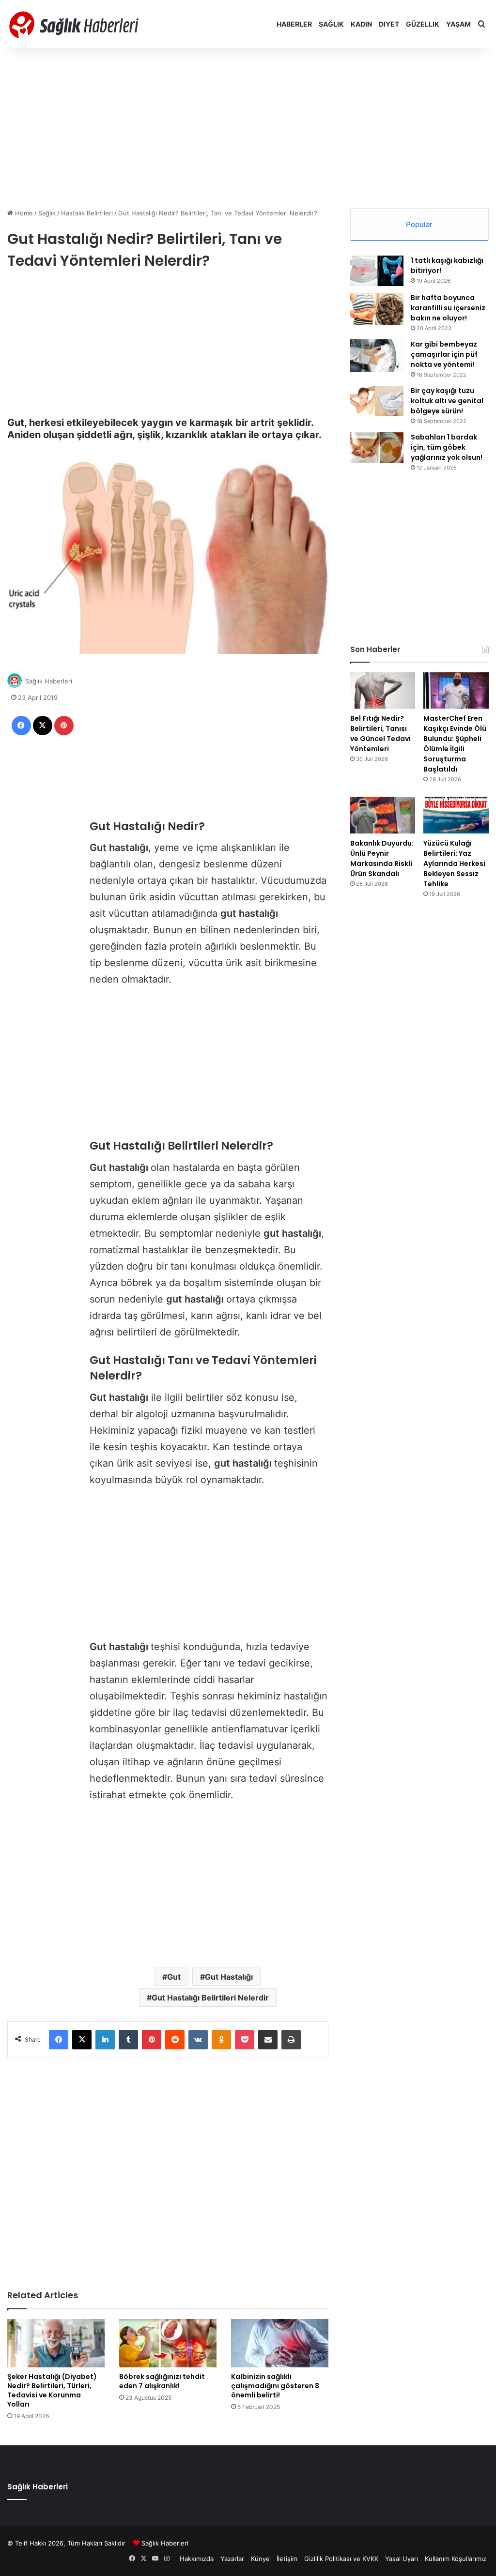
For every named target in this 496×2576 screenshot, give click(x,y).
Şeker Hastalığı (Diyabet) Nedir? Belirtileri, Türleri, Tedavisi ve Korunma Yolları (52, 2390)
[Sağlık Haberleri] (75, 24)
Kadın (361, 24)
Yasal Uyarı (402, 2559)
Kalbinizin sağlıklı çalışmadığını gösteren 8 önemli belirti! (275, 2386)
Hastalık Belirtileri (87, 213)
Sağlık (331, 24)
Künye (260, 2559)
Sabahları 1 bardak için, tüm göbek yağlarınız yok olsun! (447, 447)
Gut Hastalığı (229, 1977)
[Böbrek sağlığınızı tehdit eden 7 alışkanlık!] (168, 2343)
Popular (419, 224)
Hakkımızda (197, 2559)
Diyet (389, 24)
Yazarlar (232, 2559)
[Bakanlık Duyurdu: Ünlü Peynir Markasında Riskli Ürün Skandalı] (383, 815)
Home (23, 213)
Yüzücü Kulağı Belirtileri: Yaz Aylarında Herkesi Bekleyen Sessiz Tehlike (454, 864)
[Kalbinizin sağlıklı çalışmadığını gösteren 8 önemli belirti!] (280, 2343)
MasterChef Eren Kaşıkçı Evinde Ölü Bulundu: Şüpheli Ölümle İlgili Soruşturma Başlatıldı (455, 744)
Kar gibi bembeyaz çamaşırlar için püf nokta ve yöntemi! (444, 354)
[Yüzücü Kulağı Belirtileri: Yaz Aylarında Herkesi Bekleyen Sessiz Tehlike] (456, 815)
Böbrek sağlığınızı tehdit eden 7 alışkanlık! (162, 2381)
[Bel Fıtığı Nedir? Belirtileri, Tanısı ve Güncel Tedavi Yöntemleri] (383, 691)
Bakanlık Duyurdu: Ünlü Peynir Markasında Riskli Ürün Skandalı (382, 858)
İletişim (287, 2559)
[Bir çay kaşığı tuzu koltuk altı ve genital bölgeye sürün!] (377, 401)
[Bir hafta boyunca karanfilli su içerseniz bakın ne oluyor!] (377, 309)
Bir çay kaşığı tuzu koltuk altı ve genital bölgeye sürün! (447, 401)
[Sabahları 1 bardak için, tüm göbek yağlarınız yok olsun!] (377, 447)
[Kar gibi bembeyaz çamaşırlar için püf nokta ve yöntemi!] (377, 356)
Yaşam (458, 24)
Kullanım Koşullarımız (456, 2559)
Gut (174, 1977)
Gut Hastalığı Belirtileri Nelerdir (210, 1998)
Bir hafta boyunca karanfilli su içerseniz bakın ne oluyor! (448, 308)
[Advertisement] (248, 126)
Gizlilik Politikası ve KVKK (341, 2559)
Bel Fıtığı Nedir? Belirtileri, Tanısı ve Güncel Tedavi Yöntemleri (380, 734)
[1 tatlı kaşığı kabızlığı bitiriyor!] (377, 271)
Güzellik (423, 24)
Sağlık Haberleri (49, 681)
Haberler (294, 24)
